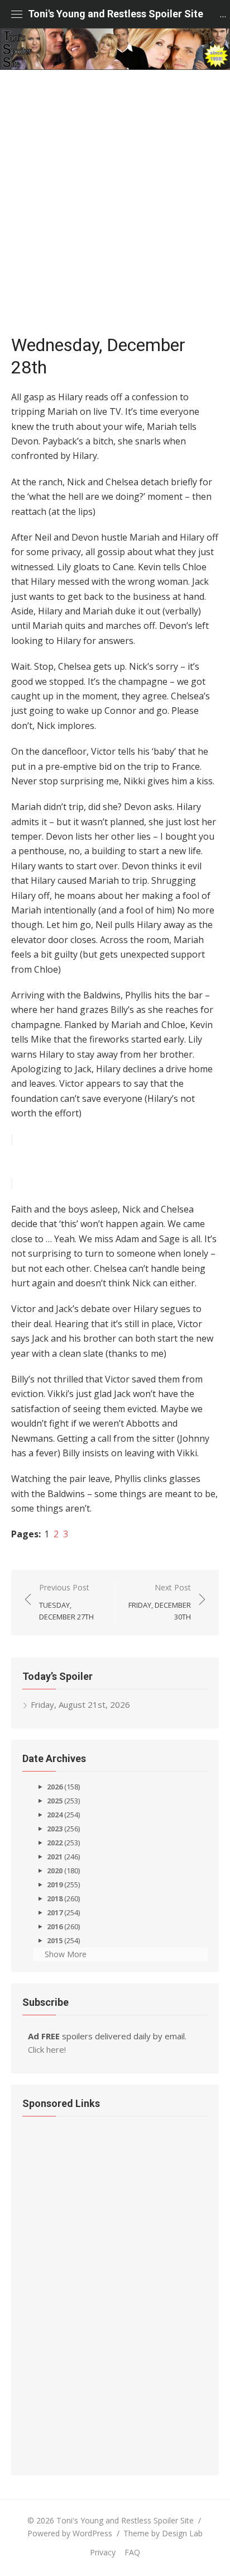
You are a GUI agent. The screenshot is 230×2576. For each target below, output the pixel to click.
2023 (55, 1829)
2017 (55, 1912)
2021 (55, 1857)
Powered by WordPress (70, 2533)
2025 (55, 1801)
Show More (66, 1954)
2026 (55, 1787)
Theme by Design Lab (163, 2533)
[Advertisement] (115, 207)
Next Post (160, 1602)
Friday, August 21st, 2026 (80, 1704)
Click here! (47, 2049)
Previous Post (66, 1602)
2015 (55, 1940)
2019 (55, 1884)
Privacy (103, 2552)
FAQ (132, 2552)
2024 (55, 1815)
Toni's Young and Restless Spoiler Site (116, 14)
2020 (55, 1871)
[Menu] (17, 14)
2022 (55, 1843)
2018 (55, 1898)
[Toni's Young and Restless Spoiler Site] (115, 49)
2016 (55, 1926)
